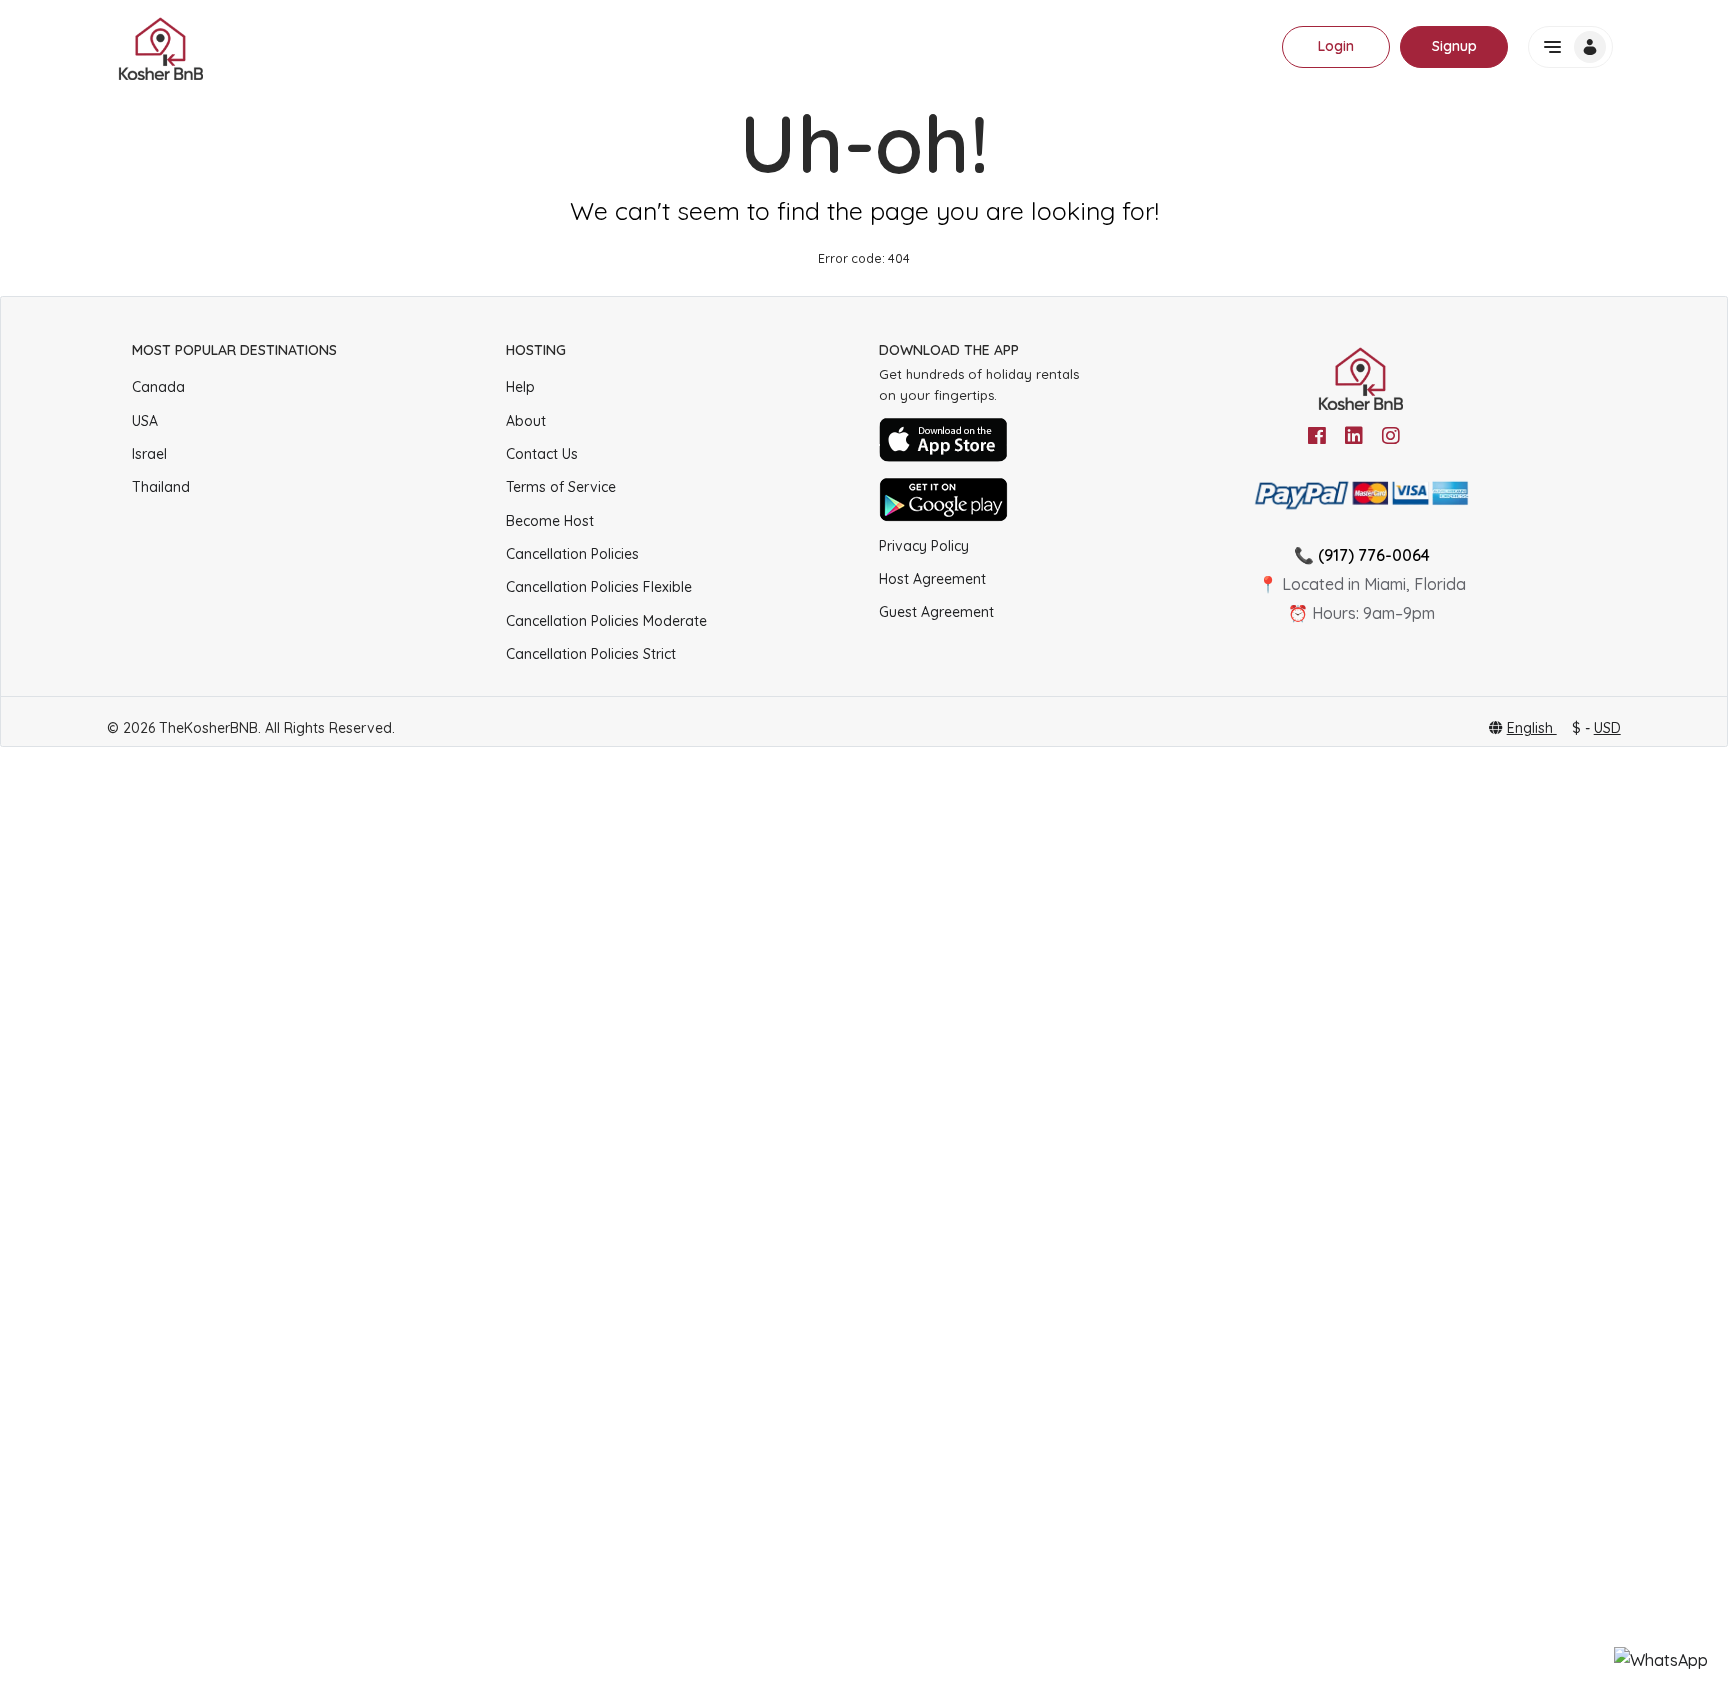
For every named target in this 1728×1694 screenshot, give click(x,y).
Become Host (550, 521)
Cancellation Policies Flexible (599, 587)
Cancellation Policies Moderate (606, 621)
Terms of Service (561, 487)
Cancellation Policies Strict (591, 654)
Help (520, 387)
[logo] (161, 47)
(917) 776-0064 (1374, 555)
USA (145, 421)
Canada (158, 387)
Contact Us (542, 454)
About (526, 421)
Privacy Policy (924, 546)
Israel (149, 454)
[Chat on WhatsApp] (1661, 1660)
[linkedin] (1354, 436)
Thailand (161, 487)
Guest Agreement (936, 612)
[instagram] (1391, 436)
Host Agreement (932, 579)
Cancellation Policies (572, 554)
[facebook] (1317, 436)
